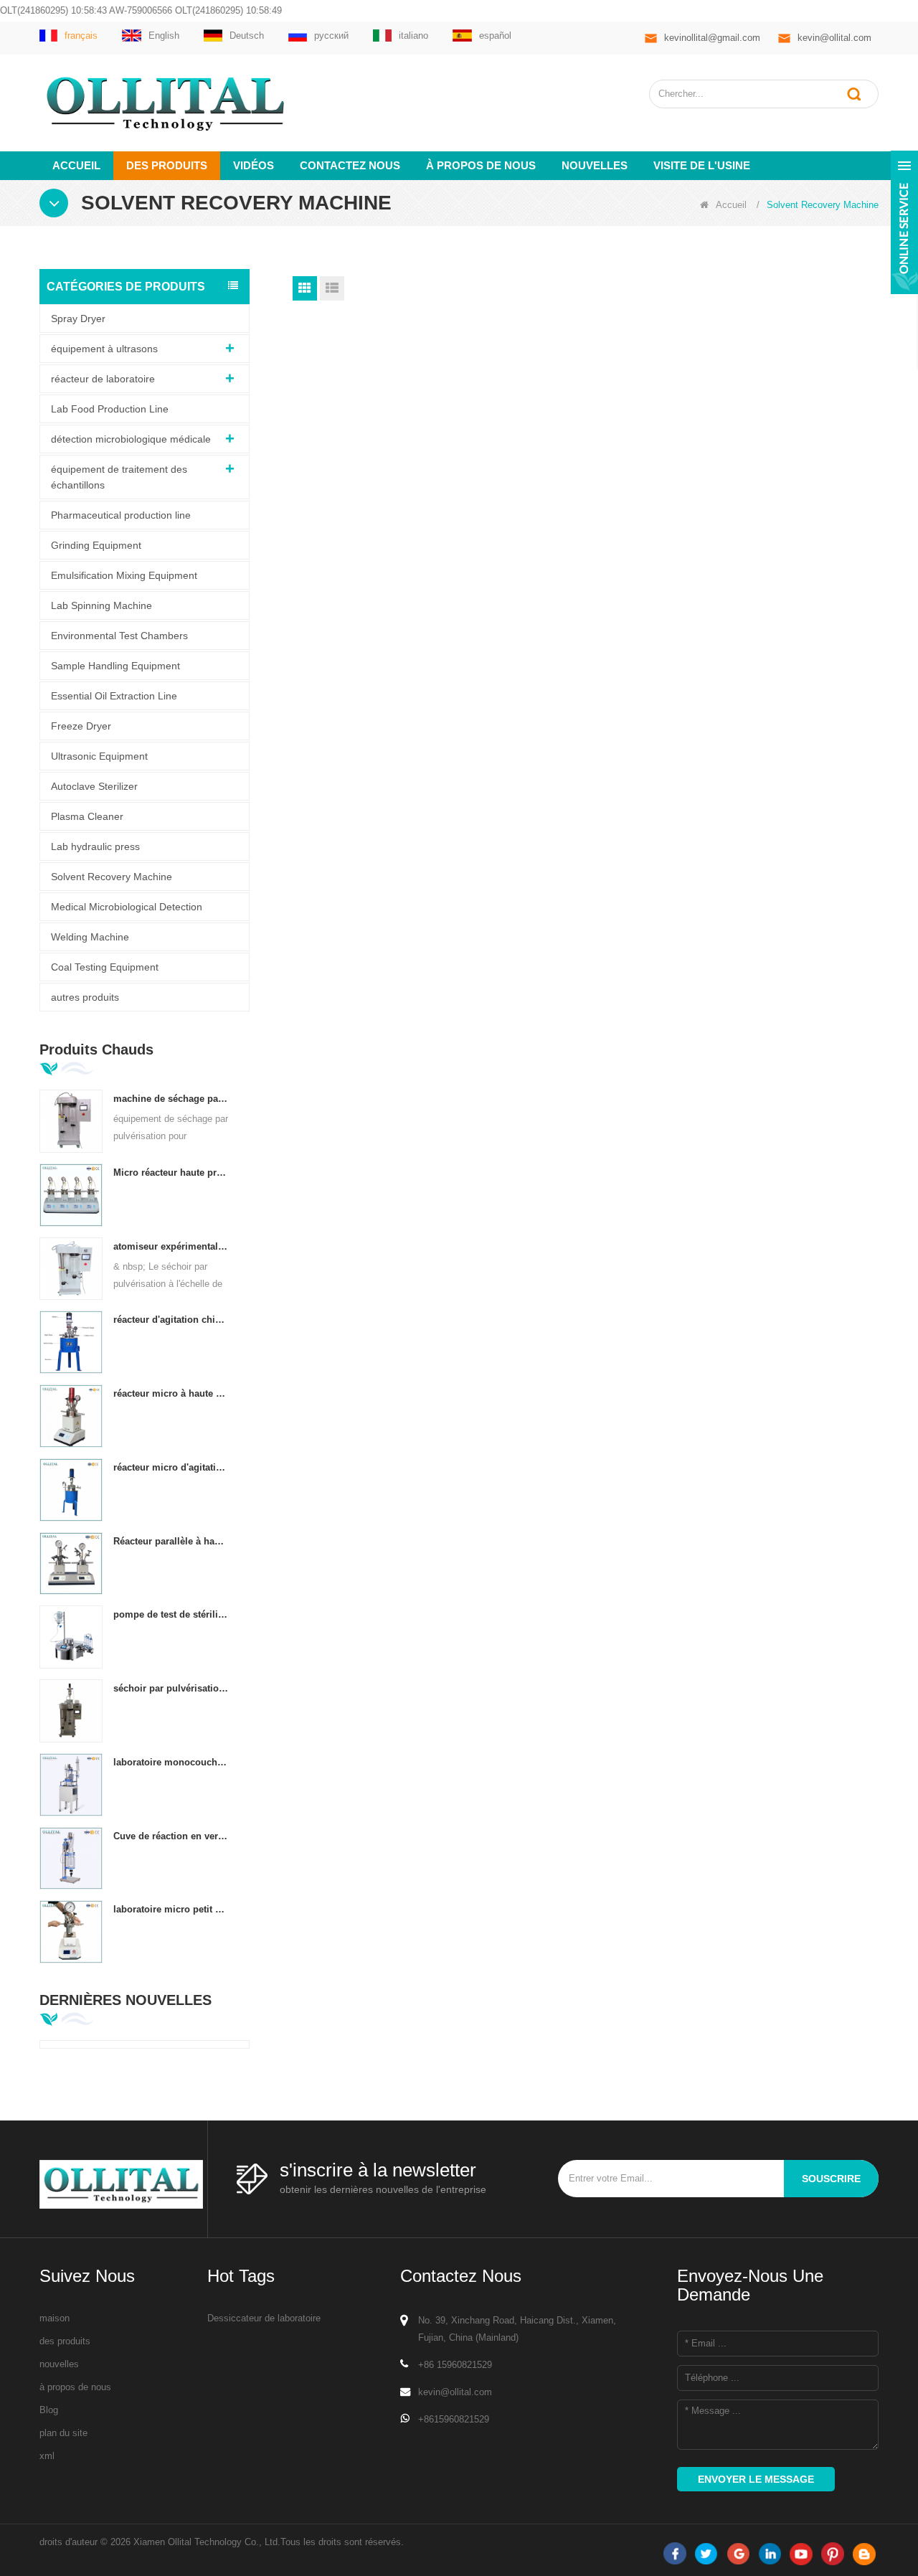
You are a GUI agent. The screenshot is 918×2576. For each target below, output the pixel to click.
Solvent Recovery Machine (112, 877)
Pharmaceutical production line (121, 515)
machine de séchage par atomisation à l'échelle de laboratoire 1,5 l (171, 1099)
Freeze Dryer (81, 726)
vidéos (254, 165)
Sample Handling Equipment (115, 666)
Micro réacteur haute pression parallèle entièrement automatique (171, 1173)
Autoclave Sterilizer (94, 786)
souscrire (831, 2179)
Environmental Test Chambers (119, 636)
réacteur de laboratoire (103, 379)
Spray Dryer (78, 319)
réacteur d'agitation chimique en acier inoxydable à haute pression (171, 1320)
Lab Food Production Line (110, 409)
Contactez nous (350, 165)
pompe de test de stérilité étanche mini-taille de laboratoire (171, 1614)
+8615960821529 (454, 2419)
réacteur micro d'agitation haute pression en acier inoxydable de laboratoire (171, 1467)
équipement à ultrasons (104, 349)
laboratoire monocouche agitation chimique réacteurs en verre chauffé (171, 1762)
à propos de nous (481, 165)
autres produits (85, 997)
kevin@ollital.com (834, 38)
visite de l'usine (702, 165)
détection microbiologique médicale (131, 439)
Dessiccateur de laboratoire (264, 2318)
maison (55, 2318)
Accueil (76, 165)
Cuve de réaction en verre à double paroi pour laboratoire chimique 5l (171, 1836)
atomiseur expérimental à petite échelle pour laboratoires (171, 1246)
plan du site (63, 2433)
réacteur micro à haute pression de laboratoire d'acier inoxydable (171, 1393)
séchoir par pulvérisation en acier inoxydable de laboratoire (171, 1688)
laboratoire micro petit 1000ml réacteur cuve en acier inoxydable (171, 1909)
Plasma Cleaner (87, 816)
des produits (65, 2341)
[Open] (904, 222)
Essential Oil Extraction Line (114, 696)
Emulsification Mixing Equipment (124, 575)
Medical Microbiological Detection (127, 907)
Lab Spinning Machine (101, 605)
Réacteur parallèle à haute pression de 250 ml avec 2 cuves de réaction (171, 1541)
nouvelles (595, 165)
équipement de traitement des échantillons (119, 477)
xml (47, 2456)
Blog (49, 2410)
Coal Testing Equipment (105, 967)
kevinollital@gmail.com (712, 38)
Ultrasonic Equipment (99, 756)
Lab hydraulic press (95, 846)
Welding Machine (90, 937)
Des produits (167, 165)
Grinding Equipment (96, 545)
